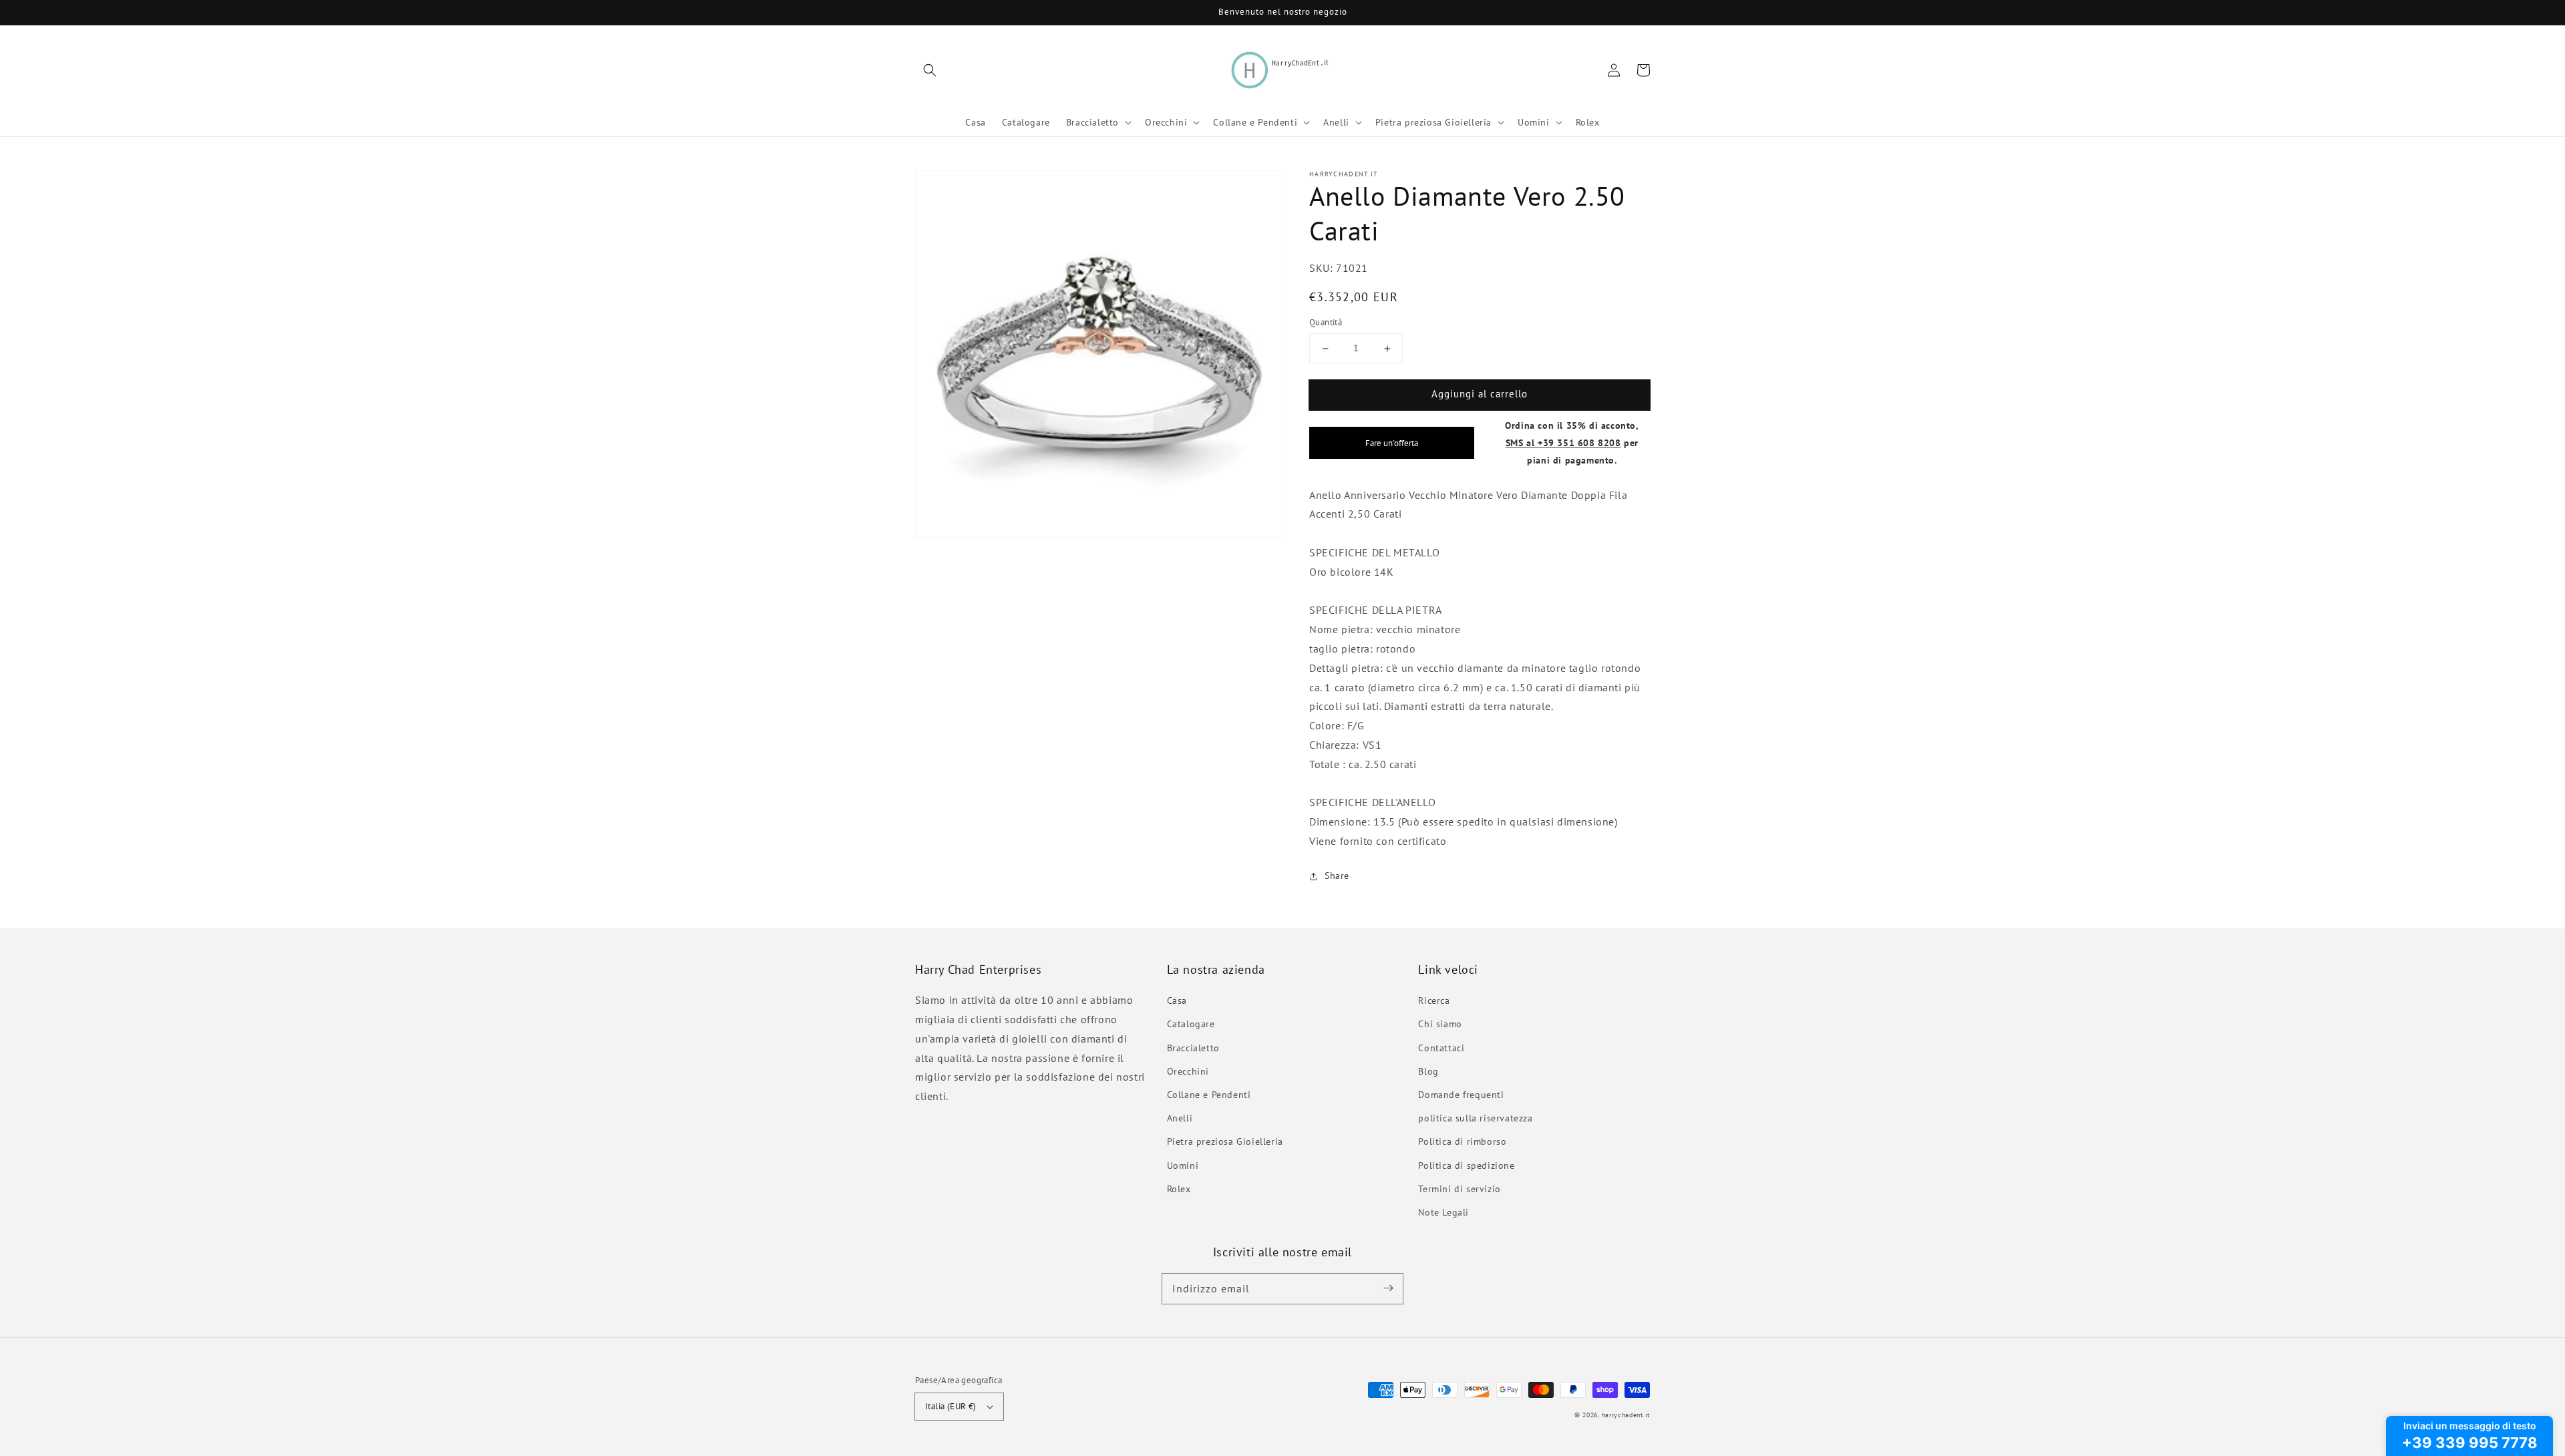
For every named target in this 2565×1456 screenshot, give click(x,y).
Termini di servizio (1459, 1189)
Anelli (1180, 1118)
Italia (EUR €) (951, 1406)
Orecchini (1188, 1071)
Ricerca (1434, 1000)
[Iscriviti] (1388, 1288)
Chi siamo (1440, 1024)
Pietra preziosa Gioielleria (1225, 1141)
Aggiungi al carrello (1480, 394)
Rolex (1179, 1189)
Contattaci (1441, 1048)
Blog (1428, 1071)
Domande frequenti (1461, 1095)
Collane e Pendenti (1209, 1095)
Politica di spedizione (1466, 1165)
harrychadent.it (1626, 1415)
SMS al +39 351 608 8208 (1563, 442)
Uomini (1183, 1165)
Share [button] (1337, 876)
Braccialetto (1193, 1048)
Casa (1177, 1000)
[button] (930, 70)
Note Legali (1443, 1212)
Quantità (1326, 323)
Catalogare (1191, 1024)
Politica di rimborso (1462, 1141)
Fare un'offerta (1392, 443)
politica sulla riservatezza (1475, 1118)
